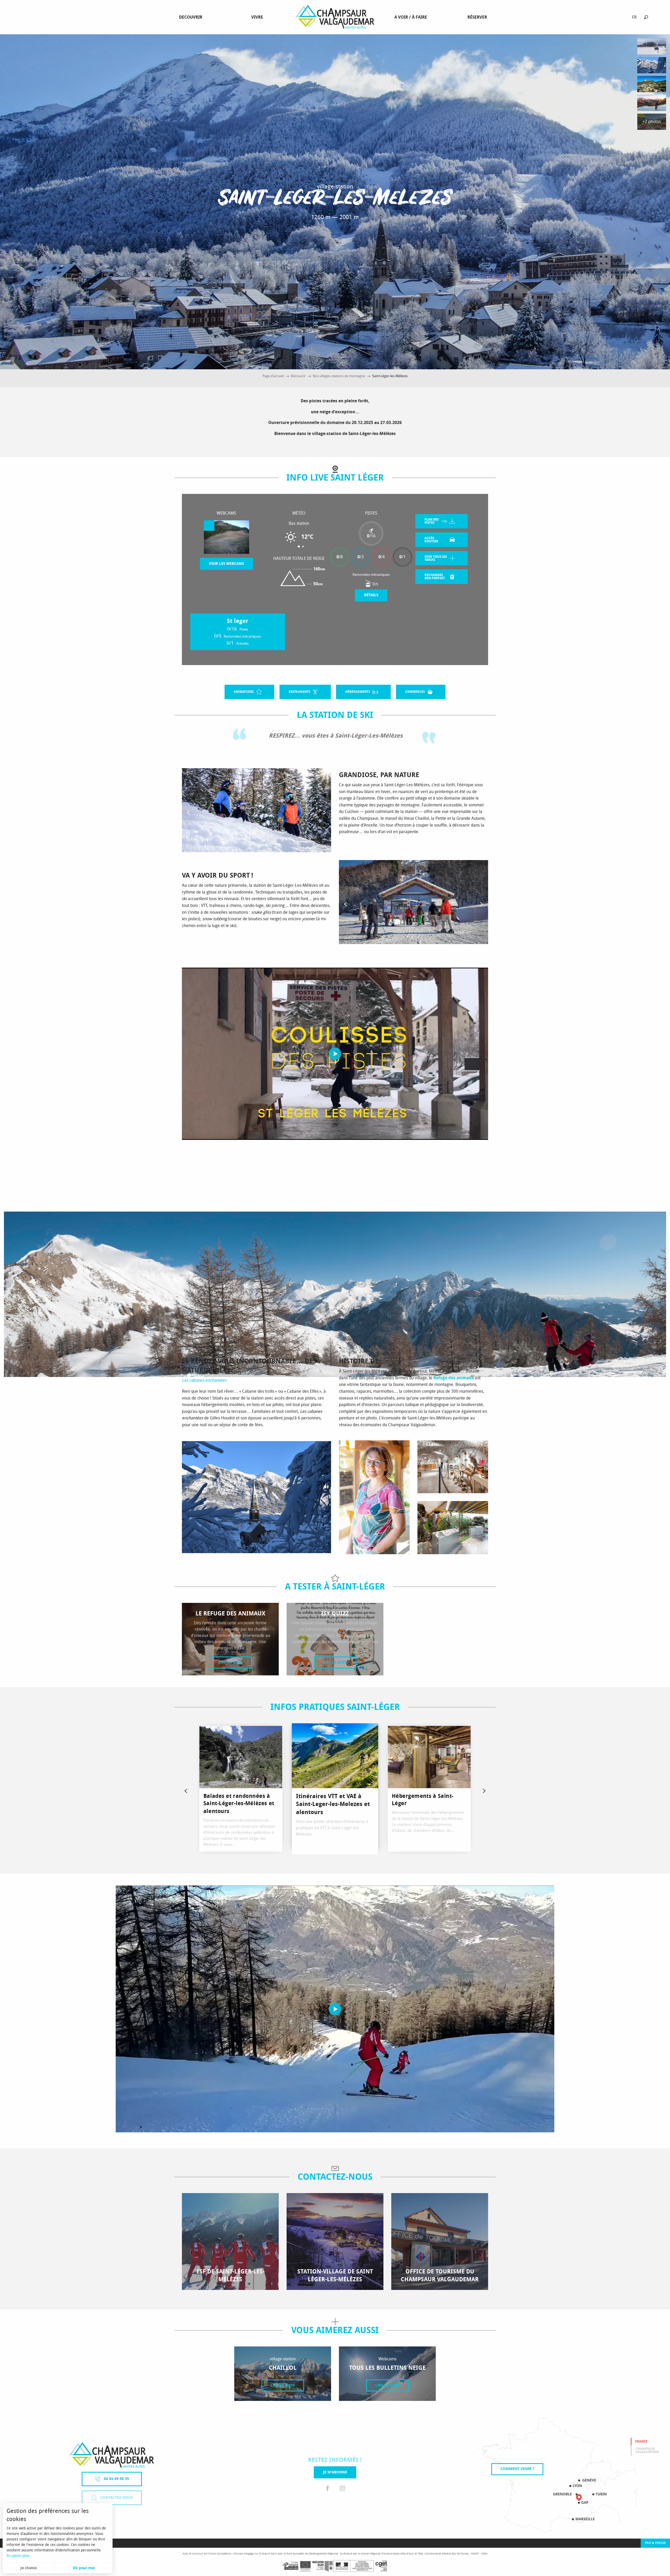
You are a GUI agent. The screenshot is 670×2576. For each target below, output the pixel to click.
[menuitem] (192, 17)
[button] (646, 17)
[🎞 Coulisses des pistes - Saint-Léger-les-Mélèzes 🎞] (335, 1054)
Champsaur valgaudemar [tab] (647, 2450)
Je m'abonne (335, 2472)
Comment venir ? (517, 2469)
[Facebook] (328, 2489)
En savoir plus (18, 2556)
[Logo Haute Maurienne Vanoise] (112, 2455)
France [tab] (641, 2441)
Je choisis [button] (29, 2568)
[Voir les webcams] (227, 537)
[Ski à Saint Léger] (335, 2009)
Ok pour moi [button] (84, 2568)
